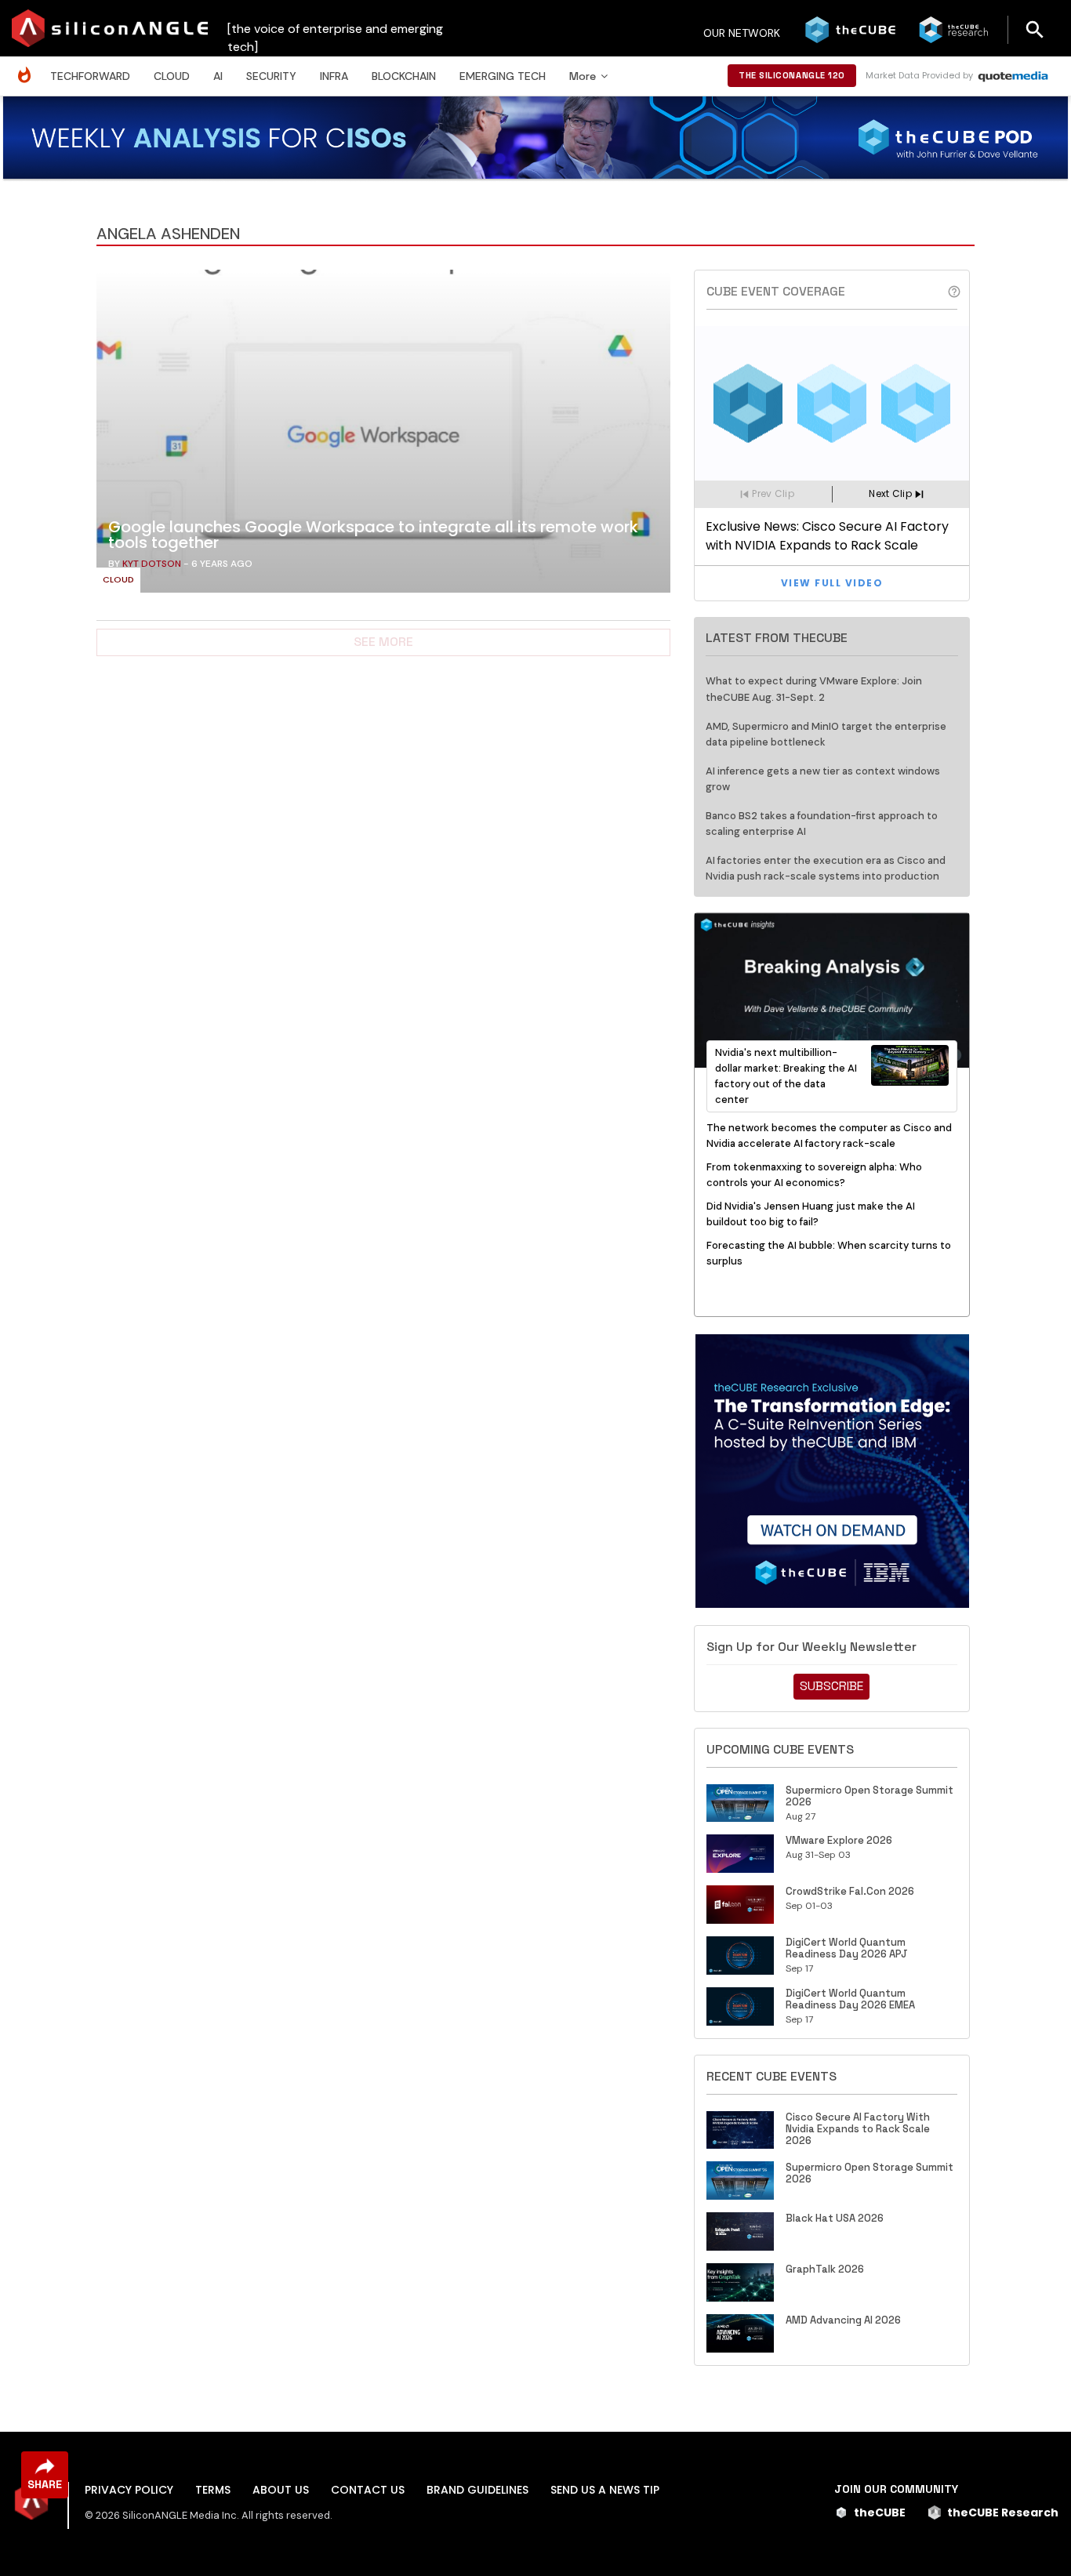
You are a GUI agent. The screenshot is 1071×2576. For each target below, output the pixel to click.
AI (218, 76)
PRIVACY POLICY (129, 2490)
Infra (334, 76)
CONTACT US (368, 2490)
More (583, 76)
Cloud (172, 76)
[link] (383, 435)
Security (271, 76)
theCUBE (880, 2513)
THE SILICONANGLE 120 (792, 75)
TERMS (213, 2490)
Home (28, 67)
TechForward (90, 76)
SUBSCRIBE (831, 1686)
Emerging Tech (503, 76)
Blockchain (404, 76)
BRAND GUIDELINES (477, 2490)
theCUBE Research (1003, 2513)
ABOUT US (281, 2490)
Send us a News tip (605, 2490)
